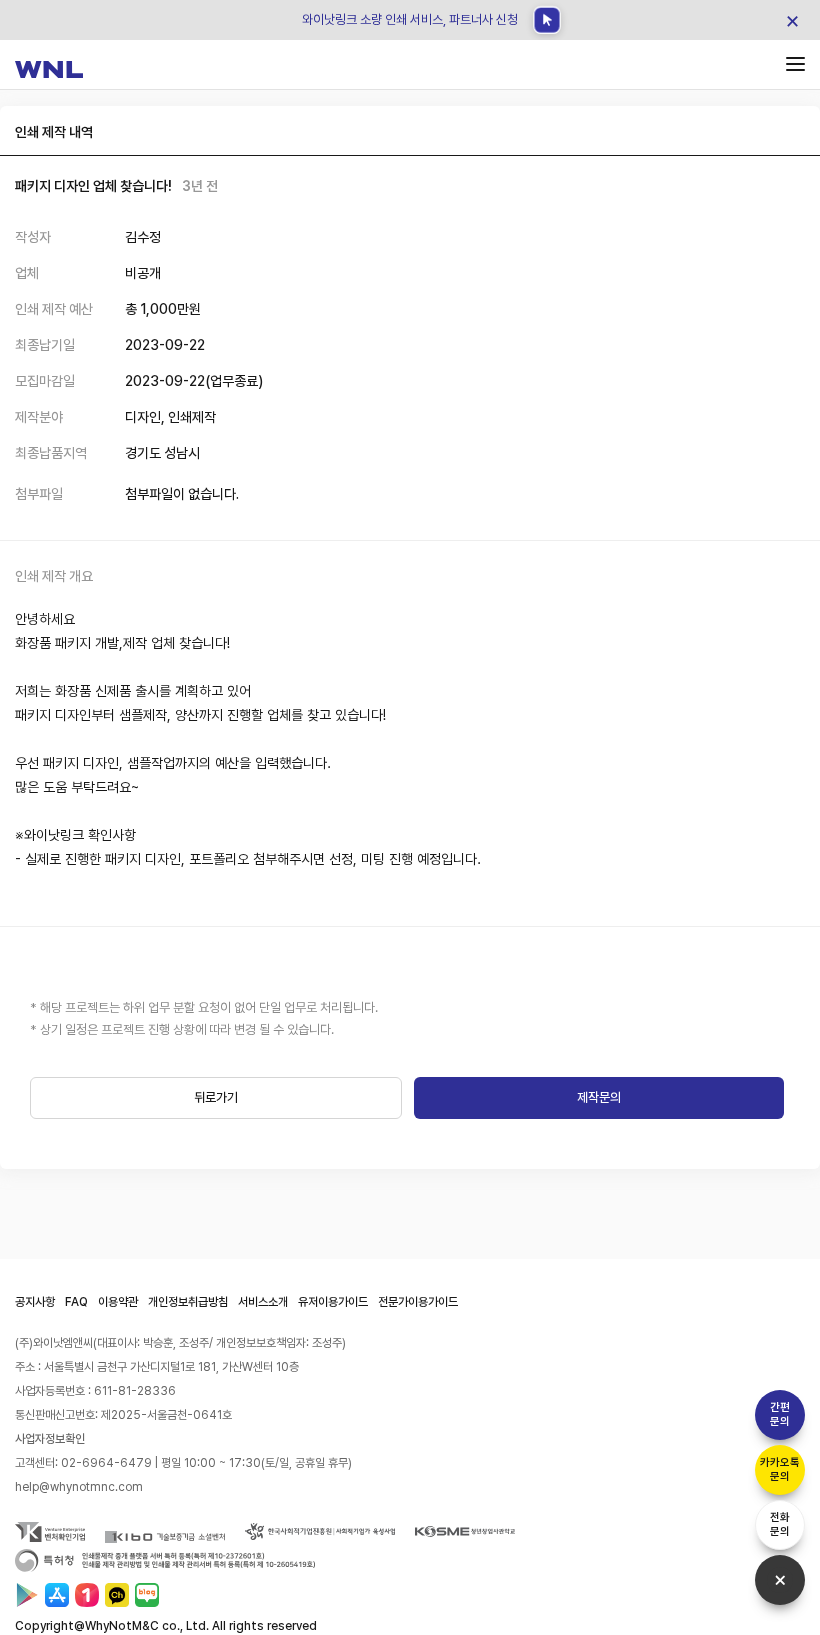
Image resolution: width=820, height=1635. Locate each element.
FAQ (76, 1302)
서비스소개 (263, 1302)
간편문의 (780, 1414)
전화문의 (780, 1524)
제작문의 (599, 1097)
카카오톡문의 (780, 1469)
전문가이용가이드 (418, 1302)
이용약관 (118, 1302)
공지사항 (35, 1302)
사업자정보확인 (50, 1439)
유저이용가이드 (333, 1302)
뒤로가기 (216, 1097)
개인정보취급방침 (188, 1302)
